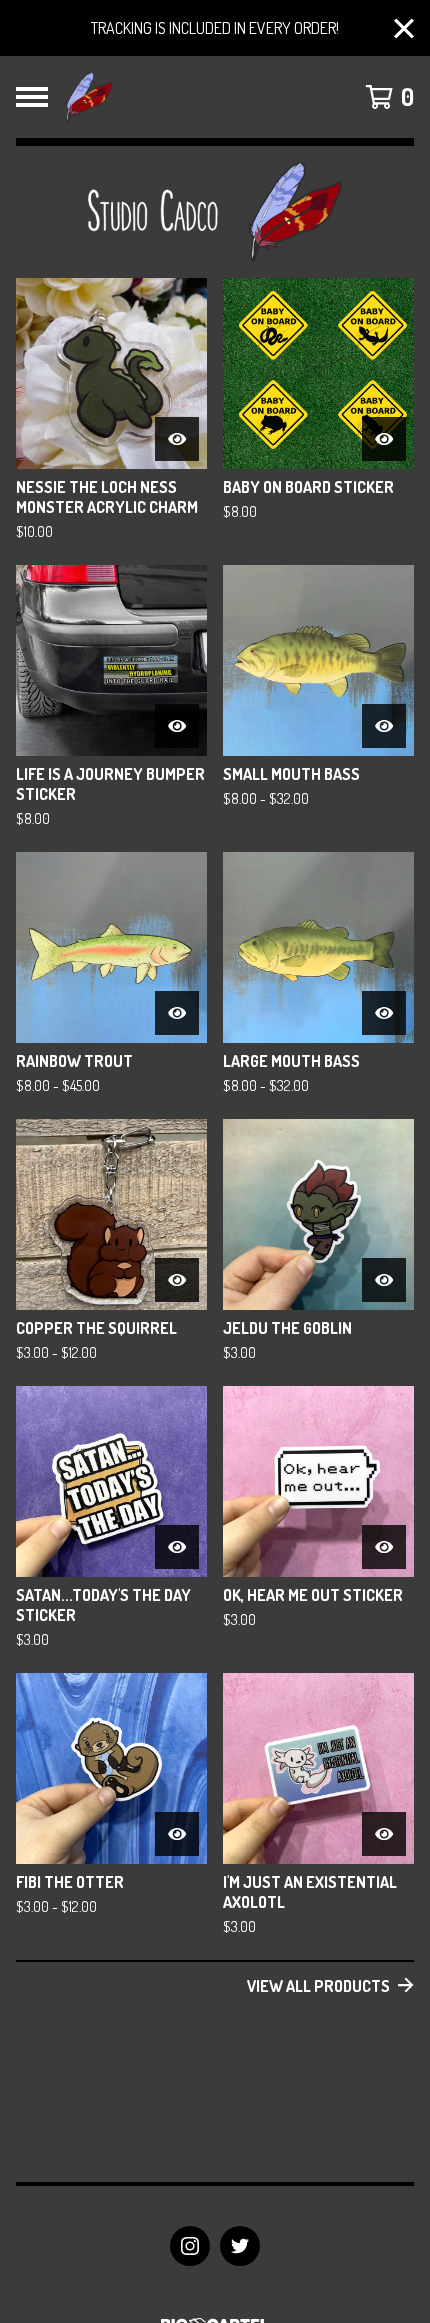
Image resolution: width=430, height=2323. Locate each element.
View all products (318, 1986)
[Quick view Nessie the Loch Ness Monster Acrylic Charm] (177, 439)
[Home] (89, 97)
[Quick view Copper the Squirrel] (177, 1280)
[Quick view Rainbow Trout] (177, 1013)
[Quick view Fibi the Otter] (177, 1834)
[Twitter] (240, 2246)
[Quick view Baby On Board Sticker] (384, 439)
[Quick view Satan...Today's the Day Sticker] (177, 1547)
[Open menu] (32, 97)
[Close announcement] (404, 28)
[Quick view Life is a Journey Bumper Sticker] (177, 726)
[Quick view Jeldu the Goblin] (384, 1280)
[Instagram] (190, 2246)
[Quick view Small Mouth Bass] (384, 726)
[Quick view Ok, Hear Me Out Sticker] (384, 1547)
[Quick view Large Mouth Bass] (384, 1013)
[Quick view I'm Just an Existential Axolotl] (384, 1834)
